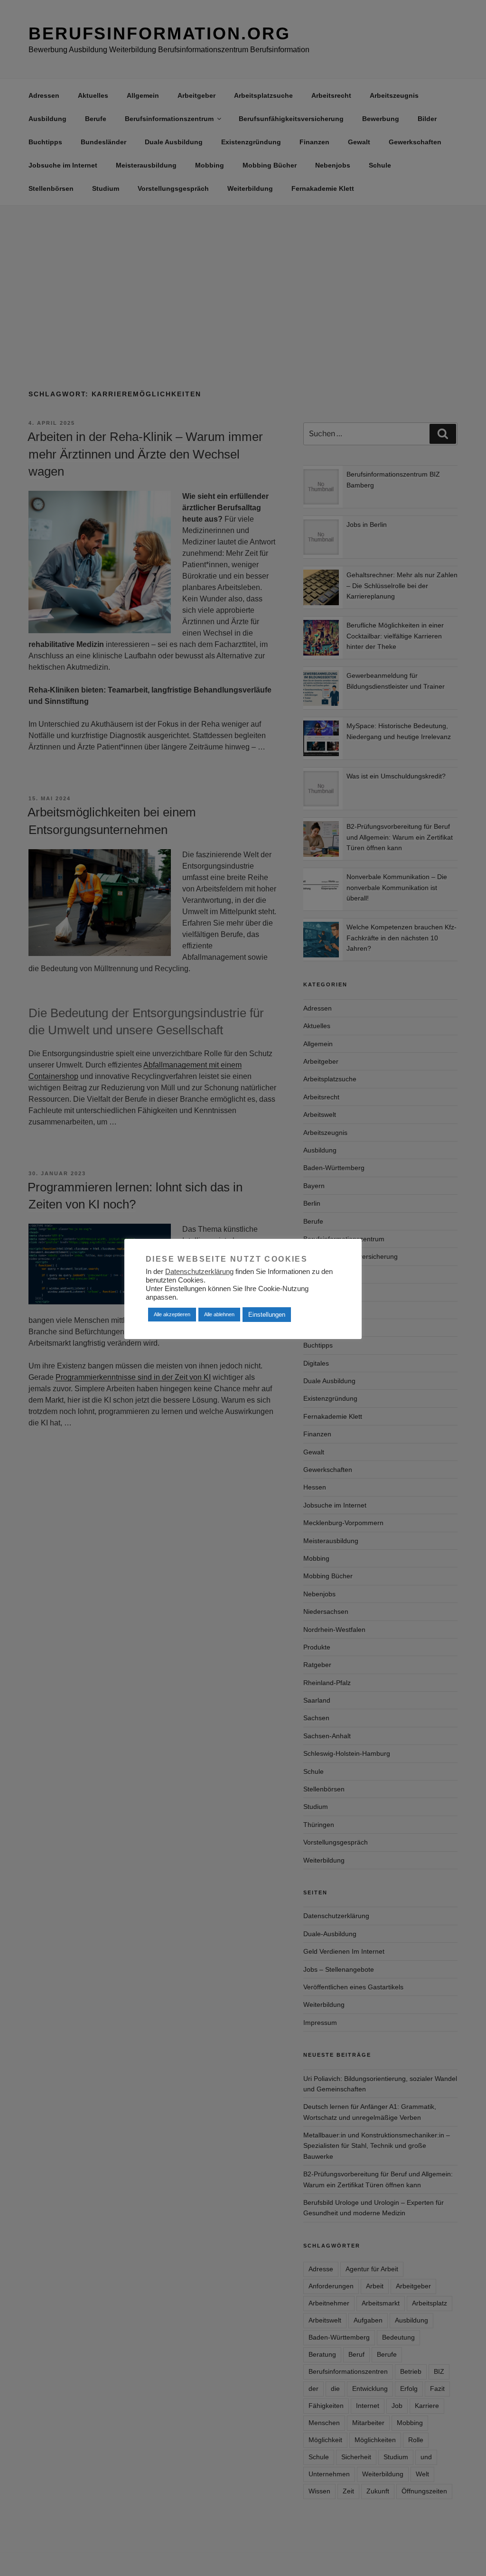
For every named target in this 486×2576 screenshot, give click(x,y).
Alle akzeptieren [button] (172, 1314)
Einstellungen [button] (267, 1315)
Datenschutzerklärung (199, 1272)
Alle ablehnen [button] (219, 1314)
